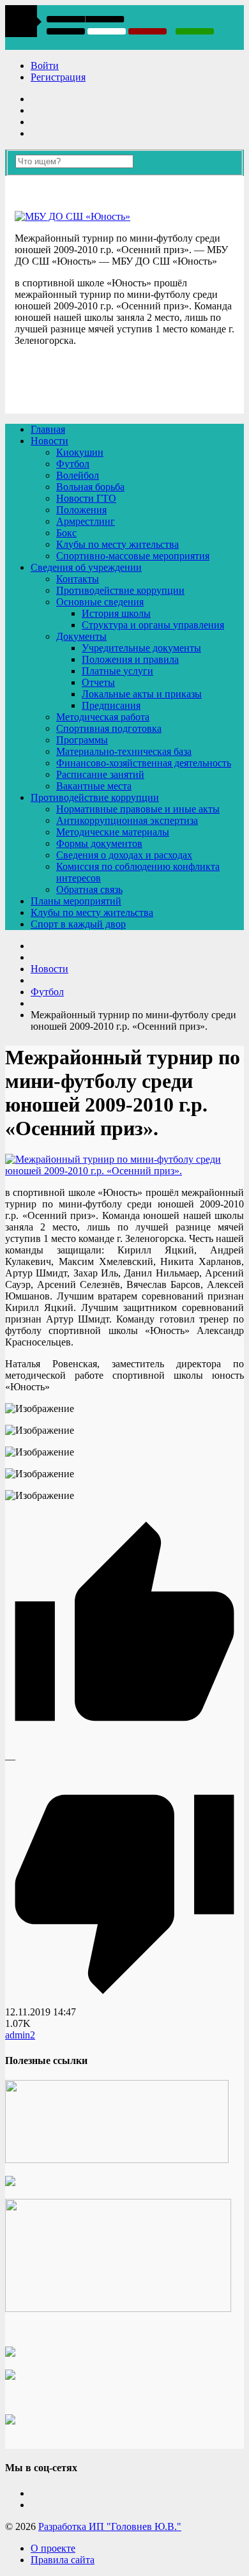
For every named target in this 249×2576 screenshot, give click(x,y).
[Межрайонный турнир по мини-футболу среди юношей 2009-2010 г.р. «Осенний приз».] (124, 1171)
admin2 (20, 2035)
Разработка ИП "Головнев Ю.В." (110, 2526)
